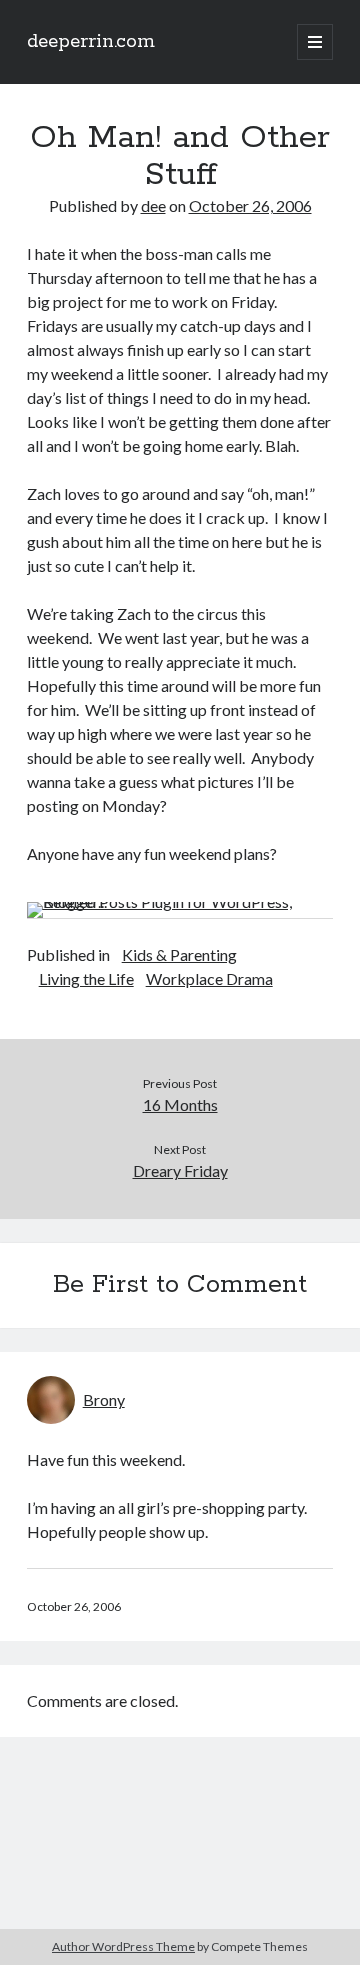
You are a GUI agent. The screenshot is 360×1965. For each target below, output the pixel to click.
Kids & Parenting (179, 954)
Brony (104, 1399)
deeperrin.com (91, 42)
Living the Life (86, 978)
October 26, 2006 (250, 205)
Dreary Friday (180, 1170)
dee (153, 205)
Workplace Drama (209, 978)
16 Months (180, 1104)
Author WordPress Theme (123, 1946)
